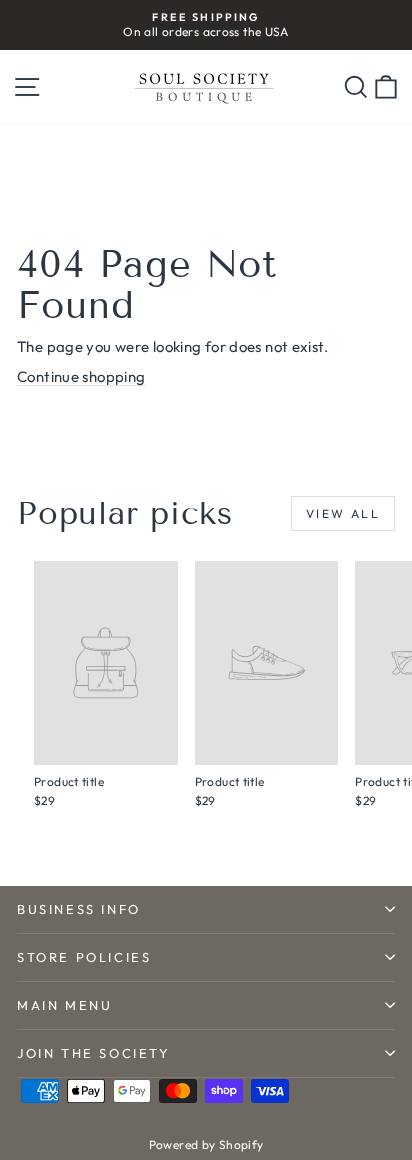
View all (343, 513)
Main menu (64, 1005)
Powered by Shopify (206, 1144)
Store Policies (84, 957)
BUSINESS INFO (79, 909)
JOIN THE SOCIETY (94, 1053)
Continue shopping (81, 376)
